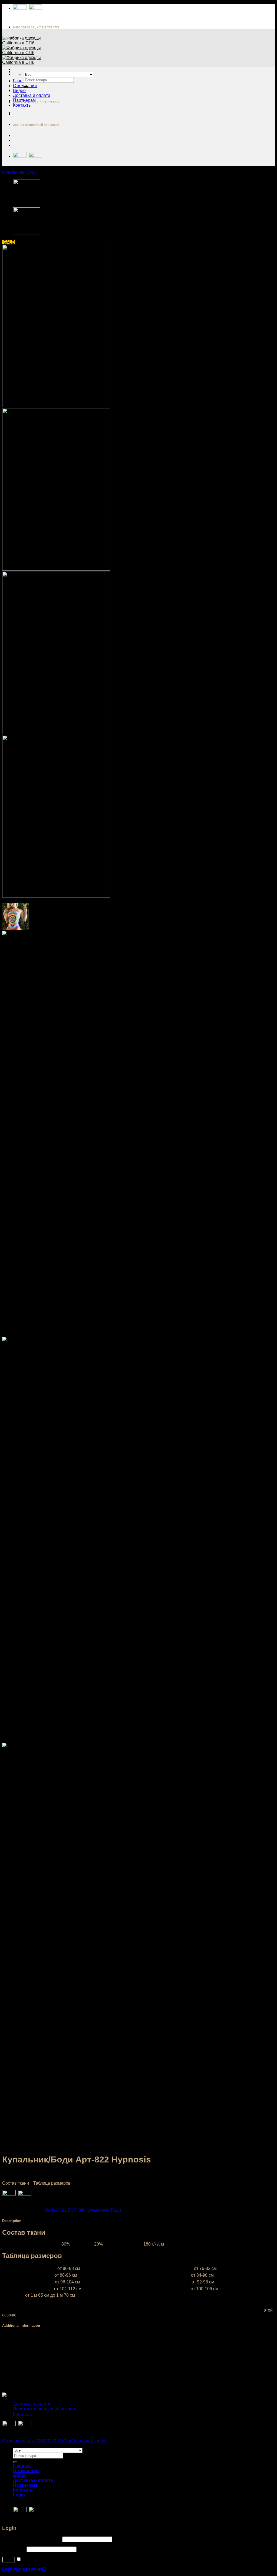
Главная (21, 81)
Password (14, 2549)
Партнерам (25, 2485)
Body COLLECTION (65, 2210)
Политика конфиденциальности (45, 2409)
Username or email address (32, 2539)
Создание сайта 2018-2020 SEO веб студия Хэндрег (55, 2441)
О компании (26, 2471)
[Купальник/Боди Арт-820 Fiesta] (27, 233)
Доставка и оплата (32, 95)
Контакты (22, 105)
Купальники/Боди (19, 172)
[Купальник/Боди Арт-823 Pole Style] (27, 205)
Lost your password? (24, 2569)
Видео (19, 91)
